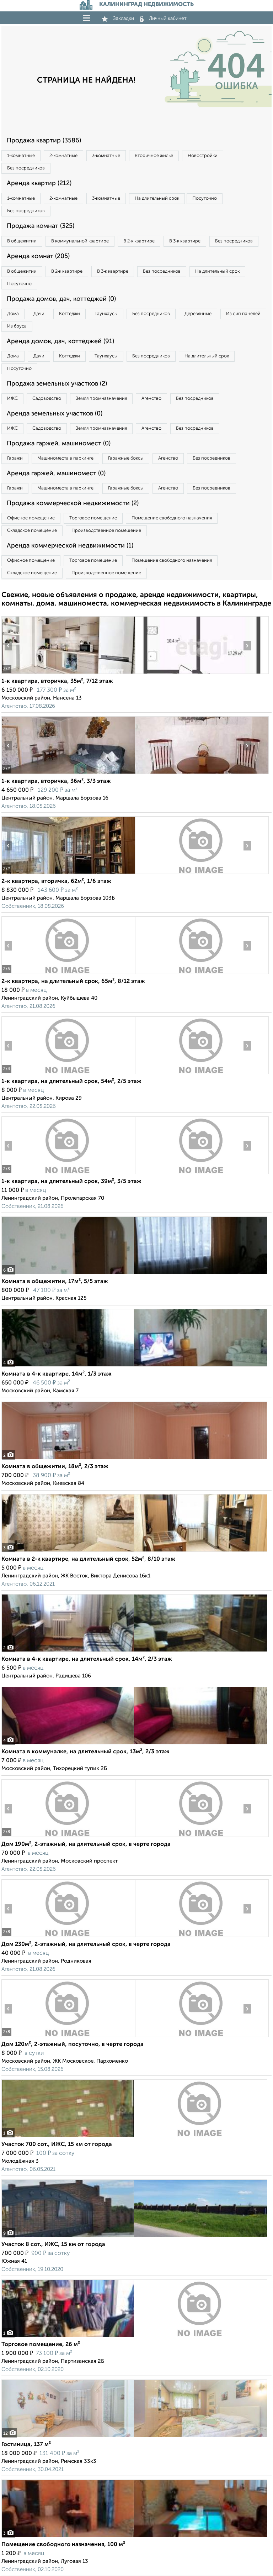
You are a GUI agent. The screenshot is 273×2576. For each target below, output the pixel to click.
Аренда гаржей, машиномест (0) (56, 473)
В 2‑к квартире (139, 241)
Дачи (39, 314)
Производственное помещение (106, 531)
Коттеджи (69, 314)
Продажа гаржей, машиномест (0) (59, 444)
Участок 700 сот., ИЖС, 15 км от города (57, 2145)
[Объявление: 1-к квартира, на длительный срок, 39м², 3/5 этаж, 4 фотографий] (68, 1174)
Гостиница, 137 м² (26, 2445)
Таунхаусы (106, 314)
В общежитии (22, 241)
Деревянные (198, 314)
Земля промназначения (101, 399)
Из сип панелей (243, 314)
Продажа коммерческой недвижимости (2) (73, 503)
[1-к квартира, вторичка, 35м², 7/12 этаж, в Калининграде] (68, 674)
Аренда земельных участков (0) (55, 414)
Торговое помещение (93, 518)
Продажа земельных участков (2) (57, 384)
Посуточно (205, 198)
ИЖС (12, 399)
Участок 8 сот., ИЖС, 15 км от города (53, 2245)
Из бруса (17, 326)
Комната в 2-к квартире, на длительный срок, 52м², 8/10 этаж (88, 1559)
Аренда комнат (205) (38, 256)
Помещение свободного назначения (172, 518)
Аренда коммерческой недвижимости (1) (70, 546)
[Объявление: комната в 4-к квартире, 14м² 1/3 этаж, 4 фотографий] (134, 1366)
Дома (13, 314)
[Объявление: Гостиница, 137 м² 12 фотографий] (134, 2437)
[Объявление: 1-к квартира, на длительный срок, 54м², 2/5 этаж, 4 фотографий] (68, 1074)
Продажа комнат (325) (41, 226)
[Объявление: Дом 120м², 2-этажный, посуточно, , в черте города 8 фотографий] (68, 2037)
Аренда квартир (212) (39, 183)
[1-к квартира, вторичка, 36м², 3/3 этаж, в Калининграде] (68, 774)
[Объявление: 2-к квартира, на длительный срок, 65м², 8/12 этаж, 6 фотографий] (68, 974)
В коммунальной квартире (80, 241)
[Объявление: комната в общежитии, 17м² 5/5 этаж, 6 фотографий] (134, 1274)
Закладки (124, 19)
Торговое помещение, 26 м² (41, 2345)
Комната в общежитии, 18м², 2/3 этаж (55, 1467)
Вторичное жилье (154, 156)
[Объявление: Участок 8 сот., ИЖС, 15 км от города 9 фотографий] (134, 2237)
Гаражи (15, 458)
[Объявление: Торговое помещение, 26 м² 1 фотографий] (134, 2337)
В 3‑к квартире (185, 241)
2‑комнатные (63, 156)
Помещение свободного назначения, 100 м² (63, 2545)
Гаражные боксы (126, 458)
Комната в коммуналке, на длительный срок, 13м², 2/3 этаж (85, 1752)
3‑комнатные (106, 156)
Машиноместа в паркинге (65, 458)
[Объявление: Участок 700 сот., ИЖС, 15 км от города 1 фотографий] (134, 2137)
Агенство (151, 399)
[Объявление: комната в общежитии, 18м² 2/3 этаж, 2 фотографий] (134, 1459)
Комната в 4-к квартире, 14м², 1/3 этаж (57, 1374)
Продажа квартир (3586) (44, 141)
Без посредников (26, 168)
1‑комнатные (21, 156)
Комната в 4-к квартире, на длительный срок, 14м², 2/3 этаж (87, 1659)
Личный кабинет (168, 19)
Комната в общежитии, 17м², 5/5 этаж (55, 1282)
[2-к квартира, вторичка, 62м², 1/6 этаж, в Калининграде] (68, 874)
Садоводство (47, 399)
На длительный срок (157, 198)
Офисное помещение (31, 518)
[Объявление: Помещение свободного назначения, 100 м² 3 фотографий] (134, 2537)
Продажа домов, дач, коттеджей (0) (61, 299)
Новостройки (203, 156)
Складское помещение (32, 531)
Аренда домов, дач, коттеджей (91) (60, 341)
